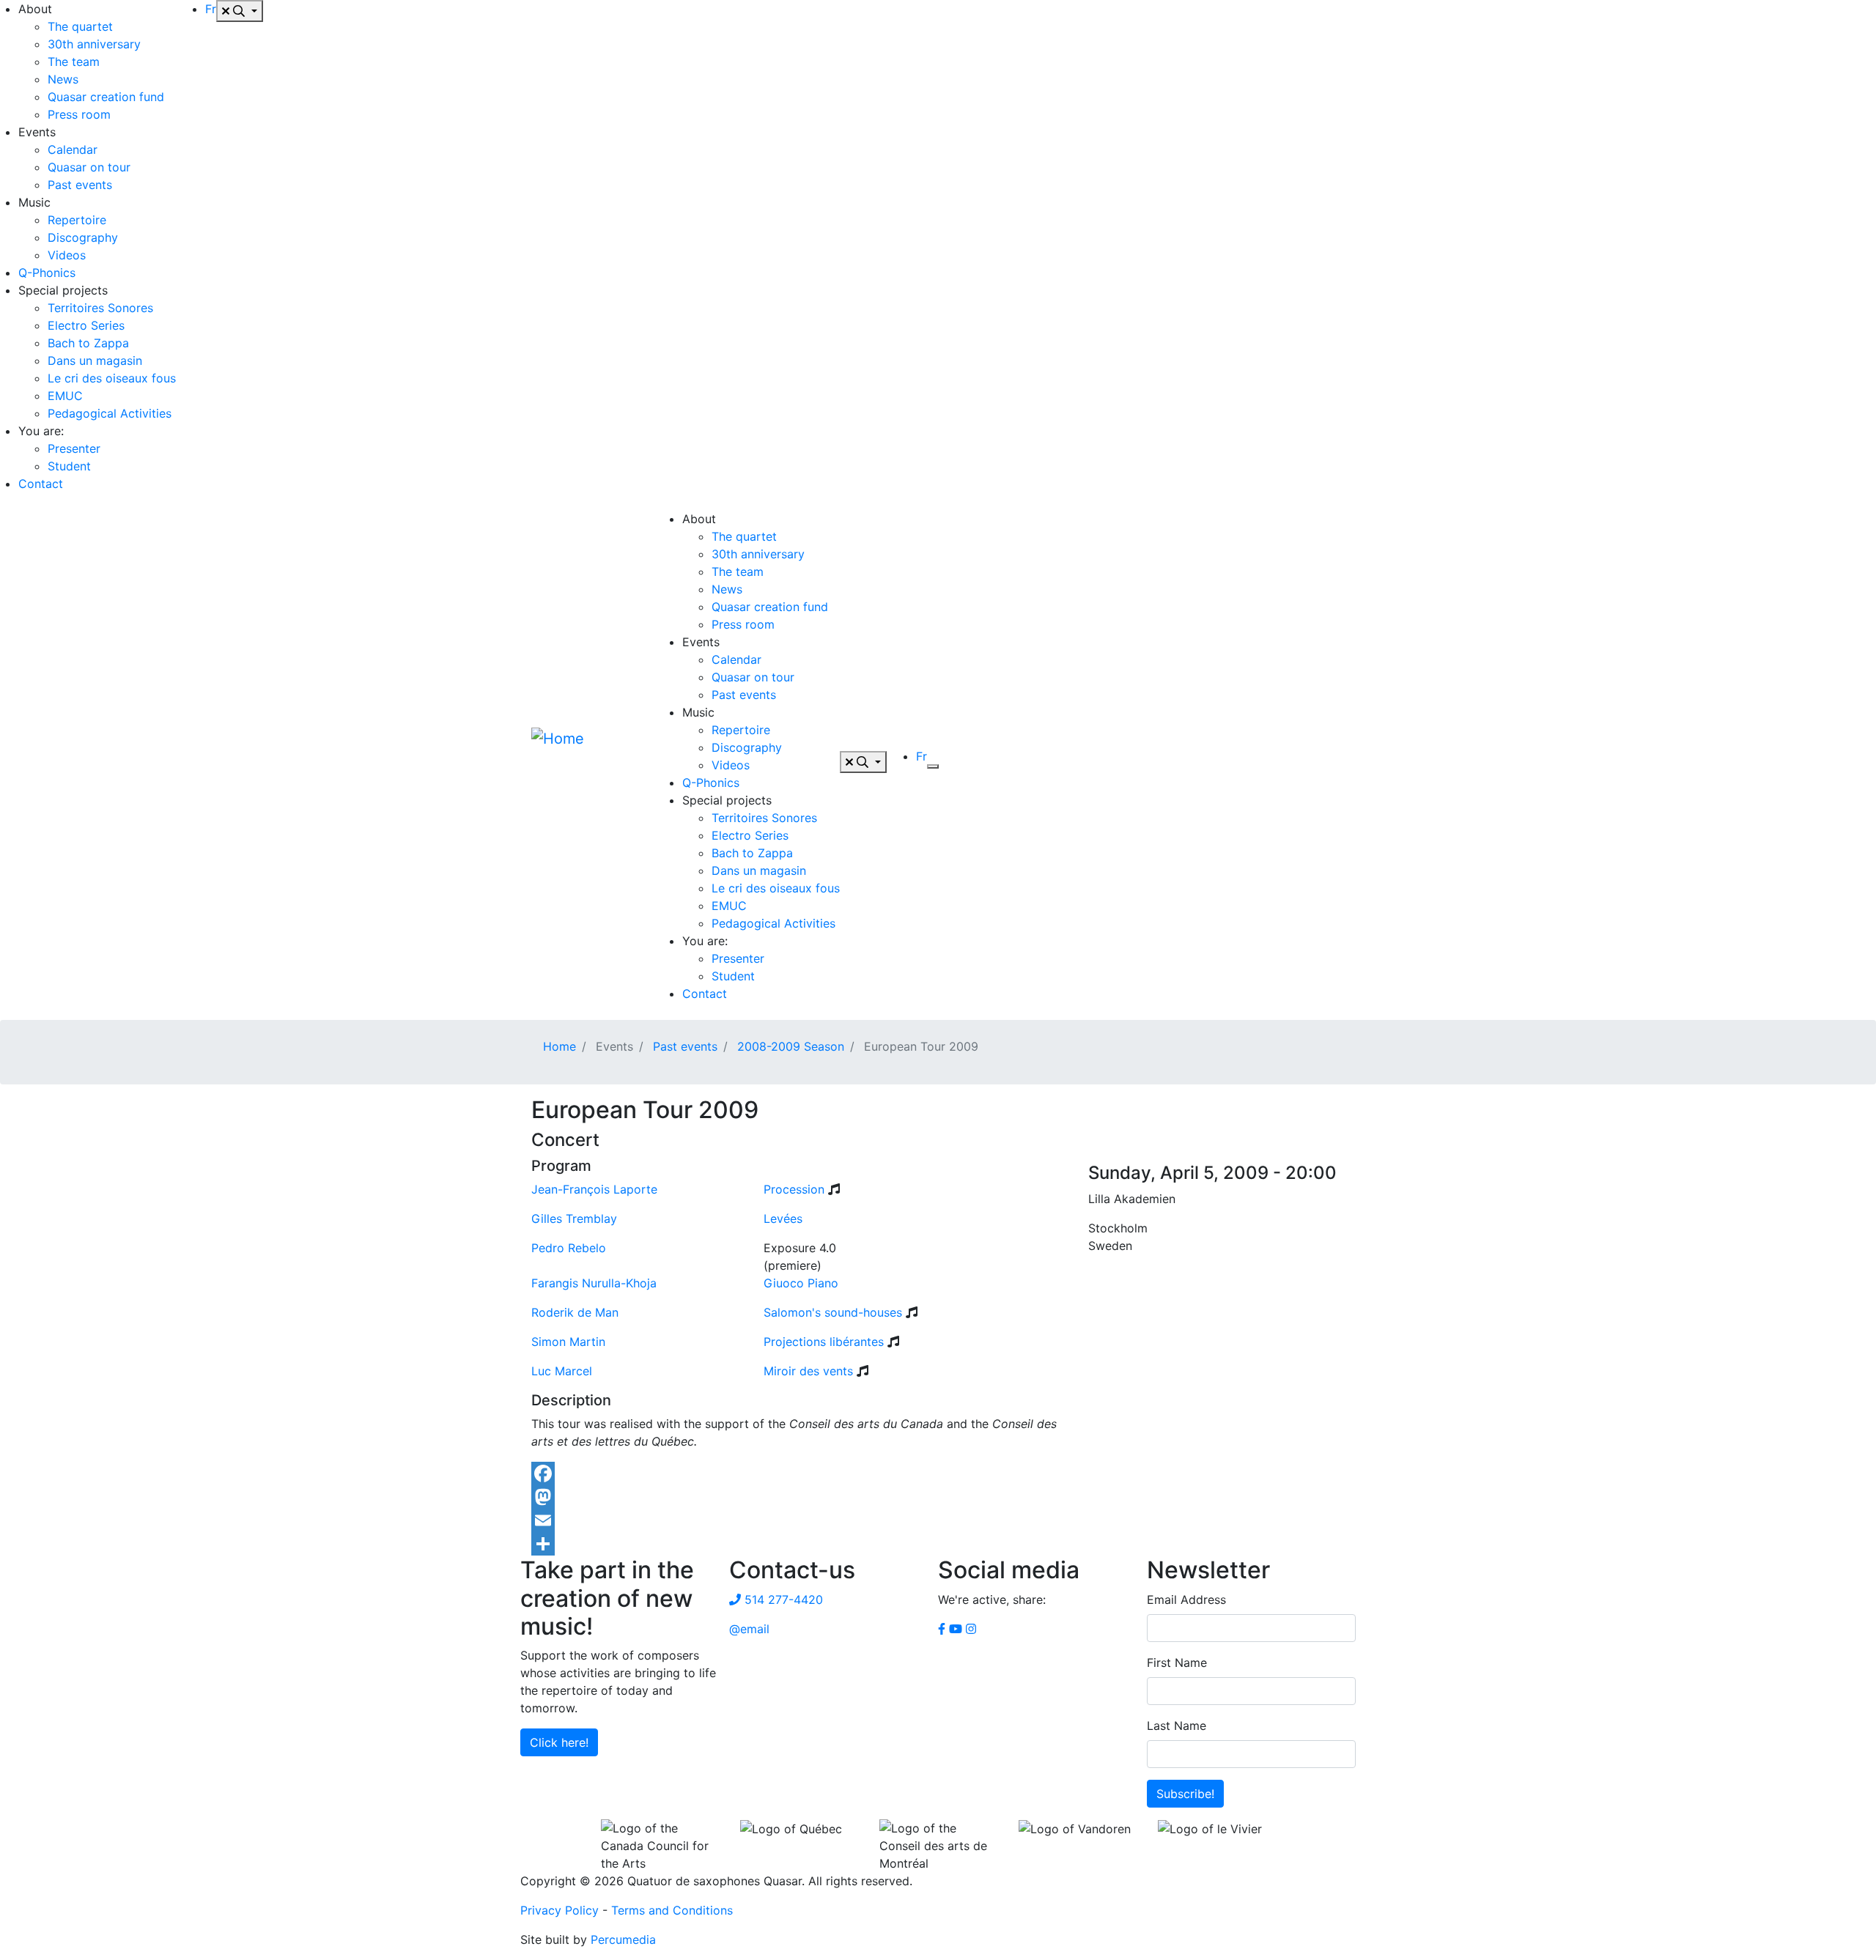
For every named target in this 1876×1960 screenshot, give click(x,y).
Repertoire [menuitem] (77, 220)
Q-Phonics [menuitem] (47, 273)
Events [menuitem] (37, 132)
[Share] (938, 1544)
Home (560, 1046)
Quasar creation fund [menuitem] (106, 97)
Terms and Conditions (672, 1910)
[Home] (586, 762)
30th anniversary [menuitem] (94, 44)
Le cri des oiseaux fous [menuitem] (112, 378)
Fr (211, 9)
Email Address (1186, 1600)
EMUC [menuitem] (65, 396)
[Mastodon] (938, 1497)
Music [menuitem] (34, 202)
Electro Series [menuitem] (86, 325)
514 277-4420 (782, 1600)
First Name (1177, 1663)
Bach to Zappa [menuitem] (88, 343)
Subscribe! (1185, 1794)
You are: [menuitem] (41, 431)
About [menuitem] (35, 9)
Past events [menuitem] (80, 185)
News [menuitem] (63, 79)
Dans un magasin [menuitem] (95, 360)
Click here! (559, 1742)
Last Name (1177, 1726)
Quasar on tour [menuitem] (89, 167)
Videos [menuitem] (67, 255)
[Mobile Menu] (933, 766)
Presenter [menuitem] (74, 448)
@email (749, 1629)
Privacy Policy (560, 1910)
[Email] (938, 1520)
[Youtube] (956, 1629)
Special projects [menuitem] (63, 290)
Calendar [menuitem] (73, 149)
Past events (685, 1046)
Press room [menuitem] (79, 114)
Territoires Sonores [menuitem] (100, 308)
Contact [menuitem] (41, 484)
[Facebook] (938, 1473)
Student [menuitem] (69, 466)
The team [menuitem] (74, 62)
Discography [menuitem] (83, 237)
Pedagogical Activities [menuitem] (110, 413)
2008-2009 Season (791, 1046)
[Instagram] (971, 1629)
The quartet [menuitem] (80, 26)
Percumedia (623, 1939)
